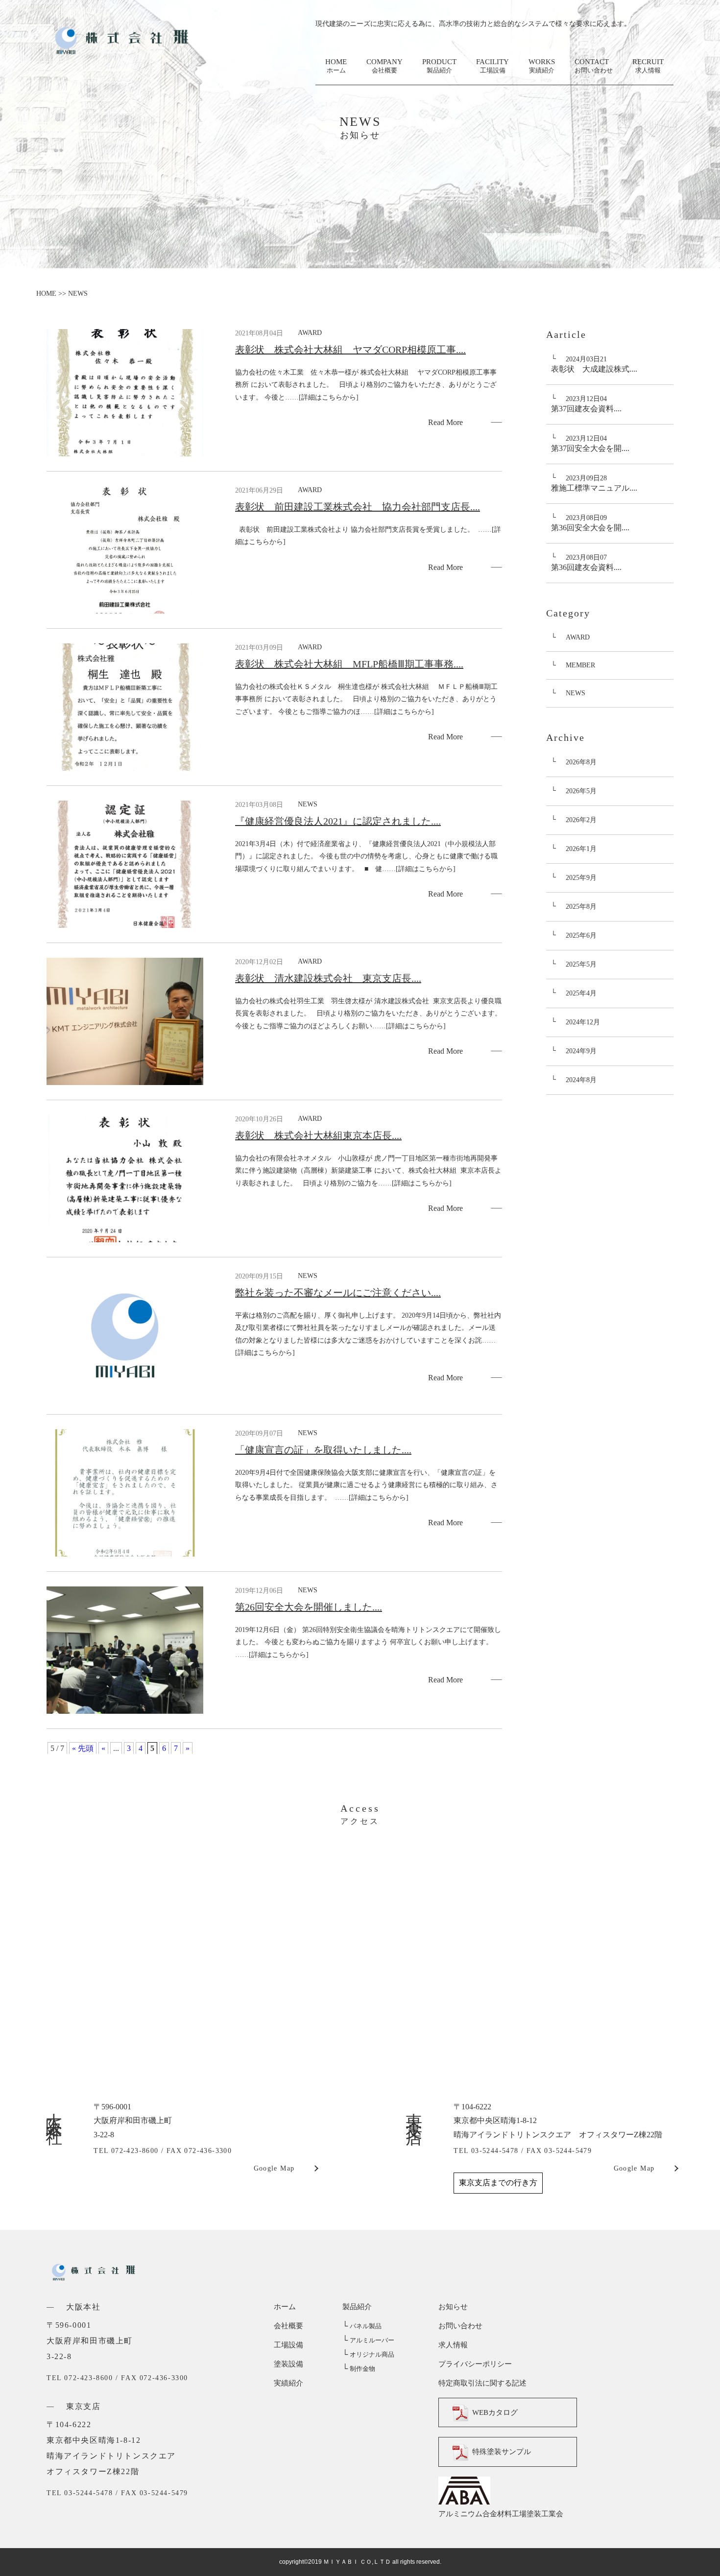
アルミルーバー (368, 2340)
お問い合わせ (460, 2326)
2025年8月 (581, 907)
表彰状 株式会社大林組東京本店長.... (318, 1135)
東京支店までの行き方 (498, 2183)
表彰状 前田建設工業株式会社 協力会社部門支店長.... (358, 507)
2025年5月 (581, 964)
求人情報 (453, 2345)
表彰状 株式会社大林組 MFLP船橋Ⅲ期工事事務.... (349, 664)
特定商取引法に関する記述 (482, 2383)
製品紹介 (357, 2307)
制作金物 (359, 2369)
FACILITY (492, 66)
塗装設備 (288, 2364)
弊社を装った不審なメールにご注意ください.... (338, 1293)
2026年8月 (581, 762)
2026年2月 (581, 820)
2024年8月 (581, 1080)
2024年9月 (581, 1051)
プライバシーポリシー (475, 2364)
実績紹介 (288, 2383)
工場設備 (288, 2345)
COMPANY (384, 66)
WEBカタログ (495, 2412)
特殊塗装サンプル (502, 2452)
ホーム (285, 2307)
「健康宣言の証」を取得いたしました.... (323, 1450)
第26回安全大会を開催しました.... (309, 1607)
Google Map (274, 2168)
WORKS (542, 66)
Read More (445, 422)
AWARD (578, 637)
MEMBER (580, 665)
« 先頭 (83, 1748)
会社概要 (288, 2326)
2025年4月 (581, 993)
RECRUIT (648, 66)
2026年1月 (581, 849)
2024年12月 (583, 1022)
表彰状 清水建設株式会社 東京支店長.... (328, 978)
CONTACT (594, 66)
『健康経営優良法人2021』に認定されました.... (338, 821)
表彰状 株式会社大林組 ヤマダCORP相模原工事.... (350, 350)
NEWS (576, 693)
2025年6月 (581, 935)
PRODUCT (439, 66)
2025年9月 (581, 878)
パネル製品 (362, 2326)
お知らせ (453, 2307)
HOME (336, 66)
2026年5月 (581, 791)
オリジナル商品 (368, 2354)
